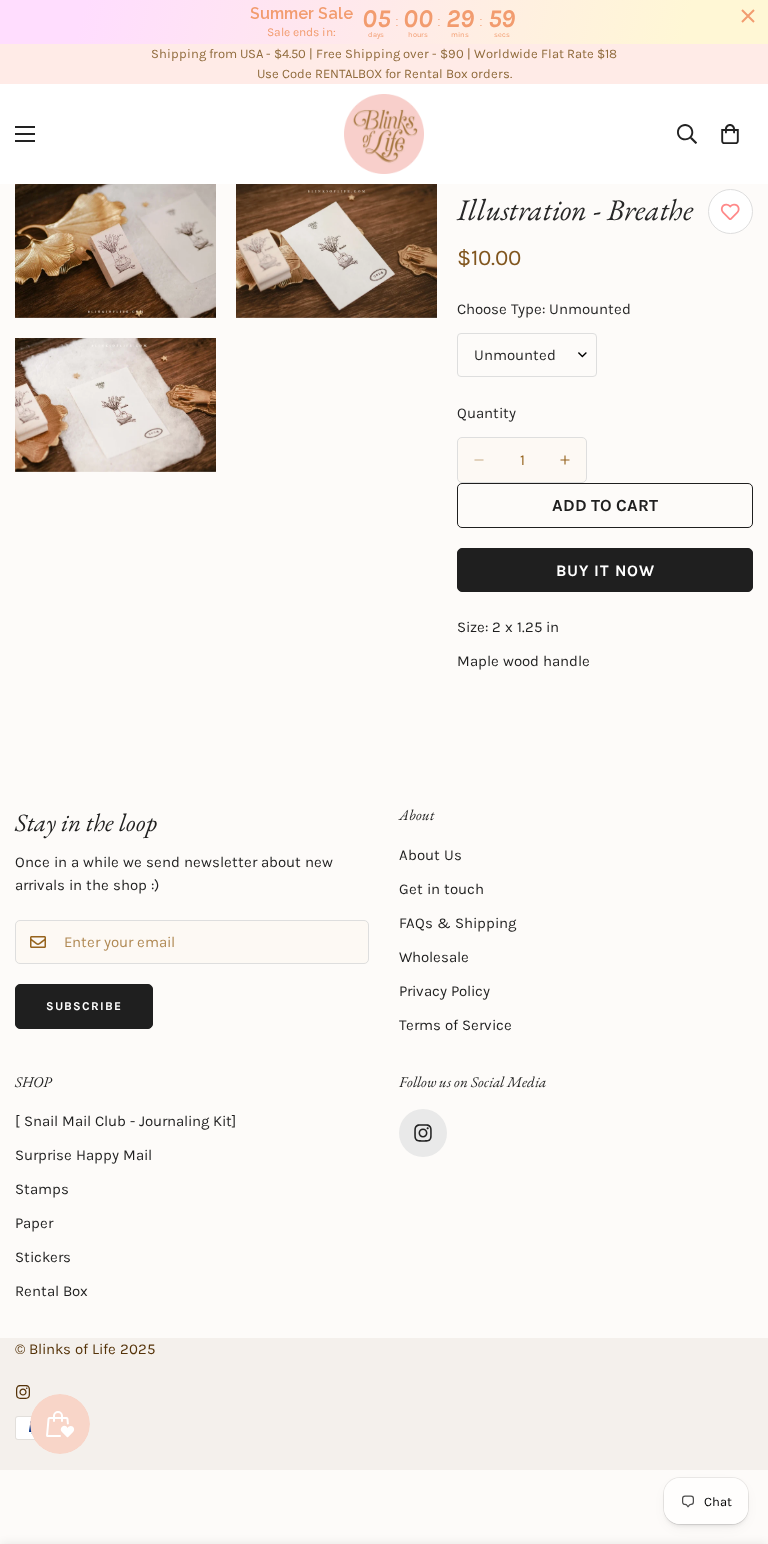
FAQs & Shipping (457, 923)
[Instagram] (423, 1133)
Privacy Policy (444, 991)
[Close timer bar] (748, 16)
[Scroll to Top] (729, 1435)
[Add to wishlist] (730, 211)
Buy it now (605, 570)
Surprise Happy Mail (83, 1155)
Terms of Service (455, 1025)
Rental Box (51, 1291)
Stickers (43, 1257)
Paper (34, 1223)
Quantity (486, 413)
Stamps (42, 1189)
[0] (730, 134)
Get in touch (441, 889)
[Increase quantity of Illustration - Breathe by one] (565, 460)
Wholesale (434, 957)
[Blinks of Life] (384, 134)
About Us (430, 855)
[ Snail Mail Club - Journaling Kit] (125, 1121)
